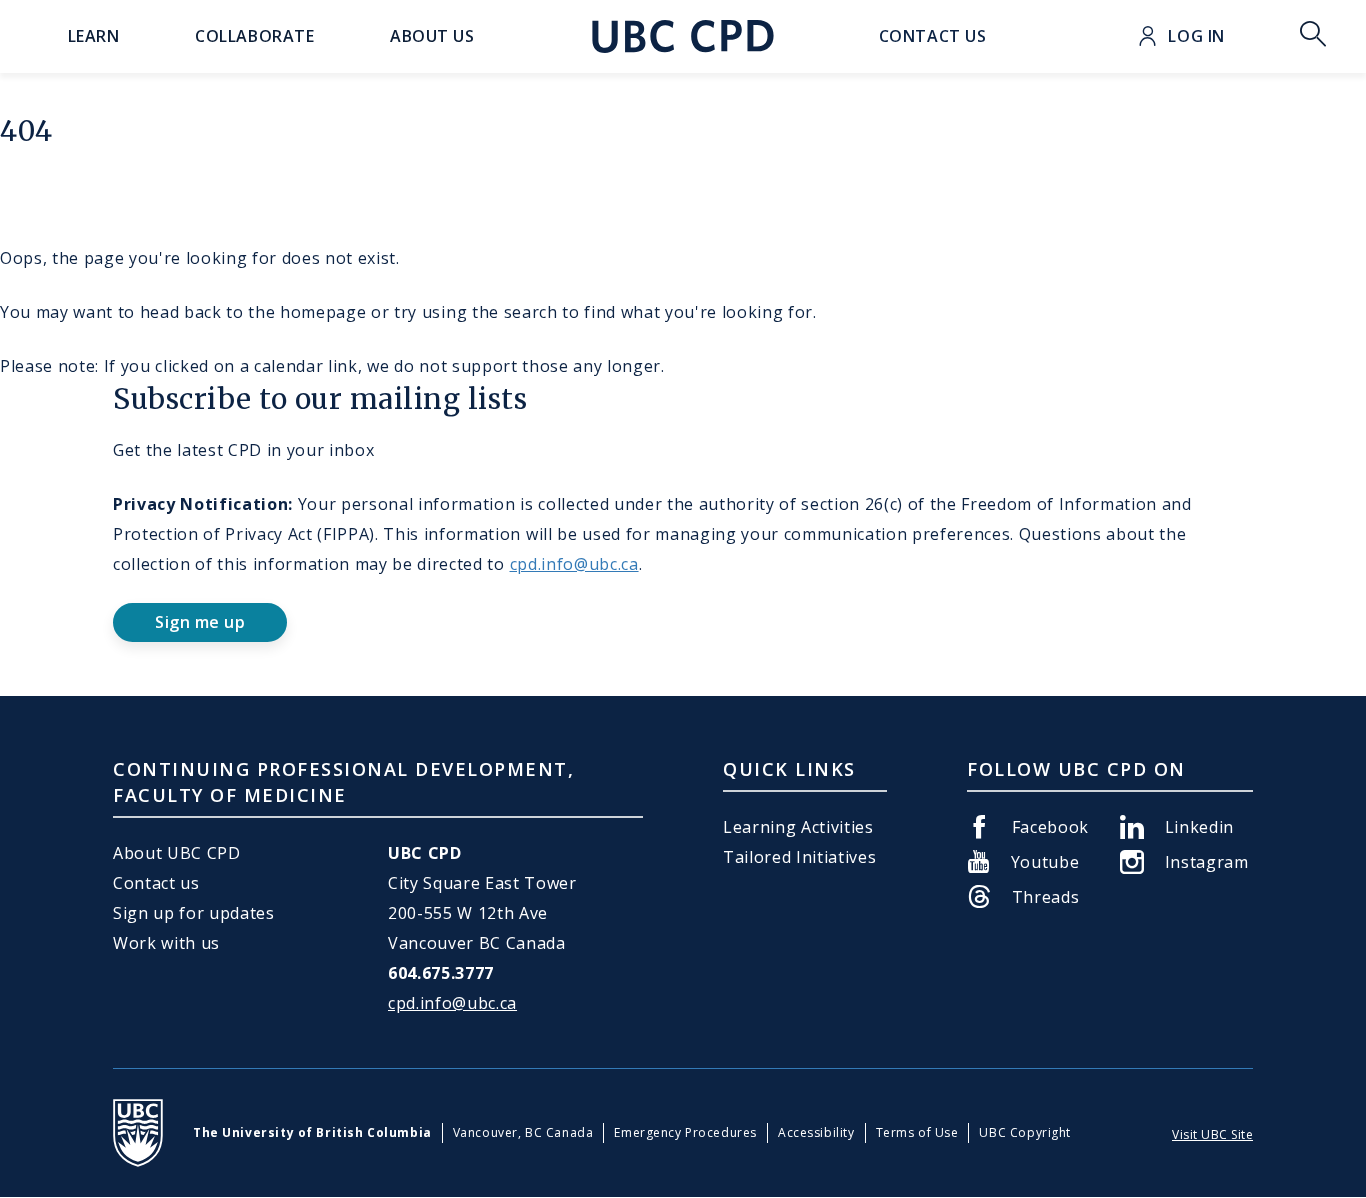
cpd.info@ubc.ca (574, 564)
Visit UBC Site (1212, 1134)
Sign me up (200, 622)
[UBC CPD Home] (682, 36)
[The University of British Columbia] (138, 1133)
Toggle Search (1313, 36)
